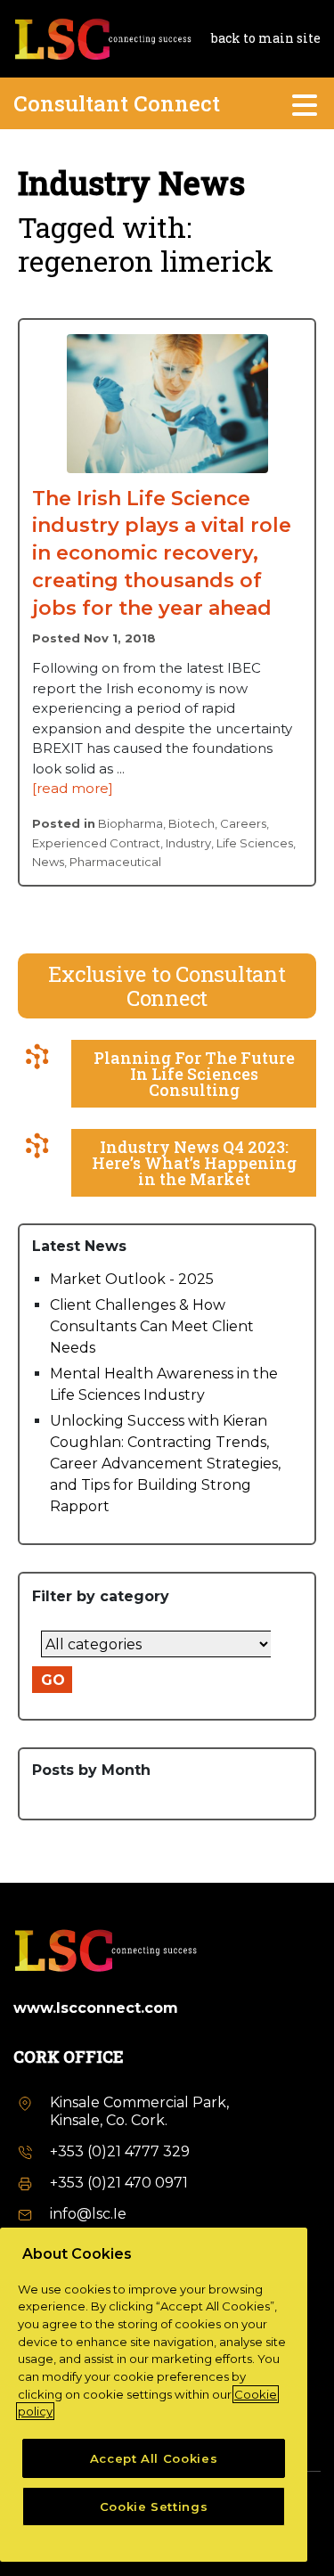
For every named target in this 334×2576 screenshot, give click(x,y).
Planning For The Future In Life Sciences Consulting (194, 1074)
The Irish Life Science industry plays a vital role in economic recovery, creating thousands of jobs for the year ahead (162, 553)
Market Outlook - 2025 (132, 1279)
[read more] (73, 788)
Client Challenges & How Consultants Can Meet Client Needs (152, 1326)
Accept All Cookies (154, 2458)
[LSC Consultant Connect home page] (102, 37)
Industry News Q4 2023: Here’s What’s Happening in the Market (194, 1163)
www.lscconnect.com (96, 2008)
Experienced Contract (96, 843)
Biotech (191, 823)
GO (53, 1680)
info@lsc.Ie (88, 2214)
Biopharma (130, 823)
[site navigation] (305, 103)
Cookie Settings (154, 2506)
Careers (243, 823)
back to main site (266, 38)
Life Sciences (255, 843)
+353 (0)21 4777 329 (120, 2151)
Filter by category (101, 1596)
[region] (154, 2395)
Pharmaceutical (115, 862)
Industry (188, 843)
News (48, 862)
